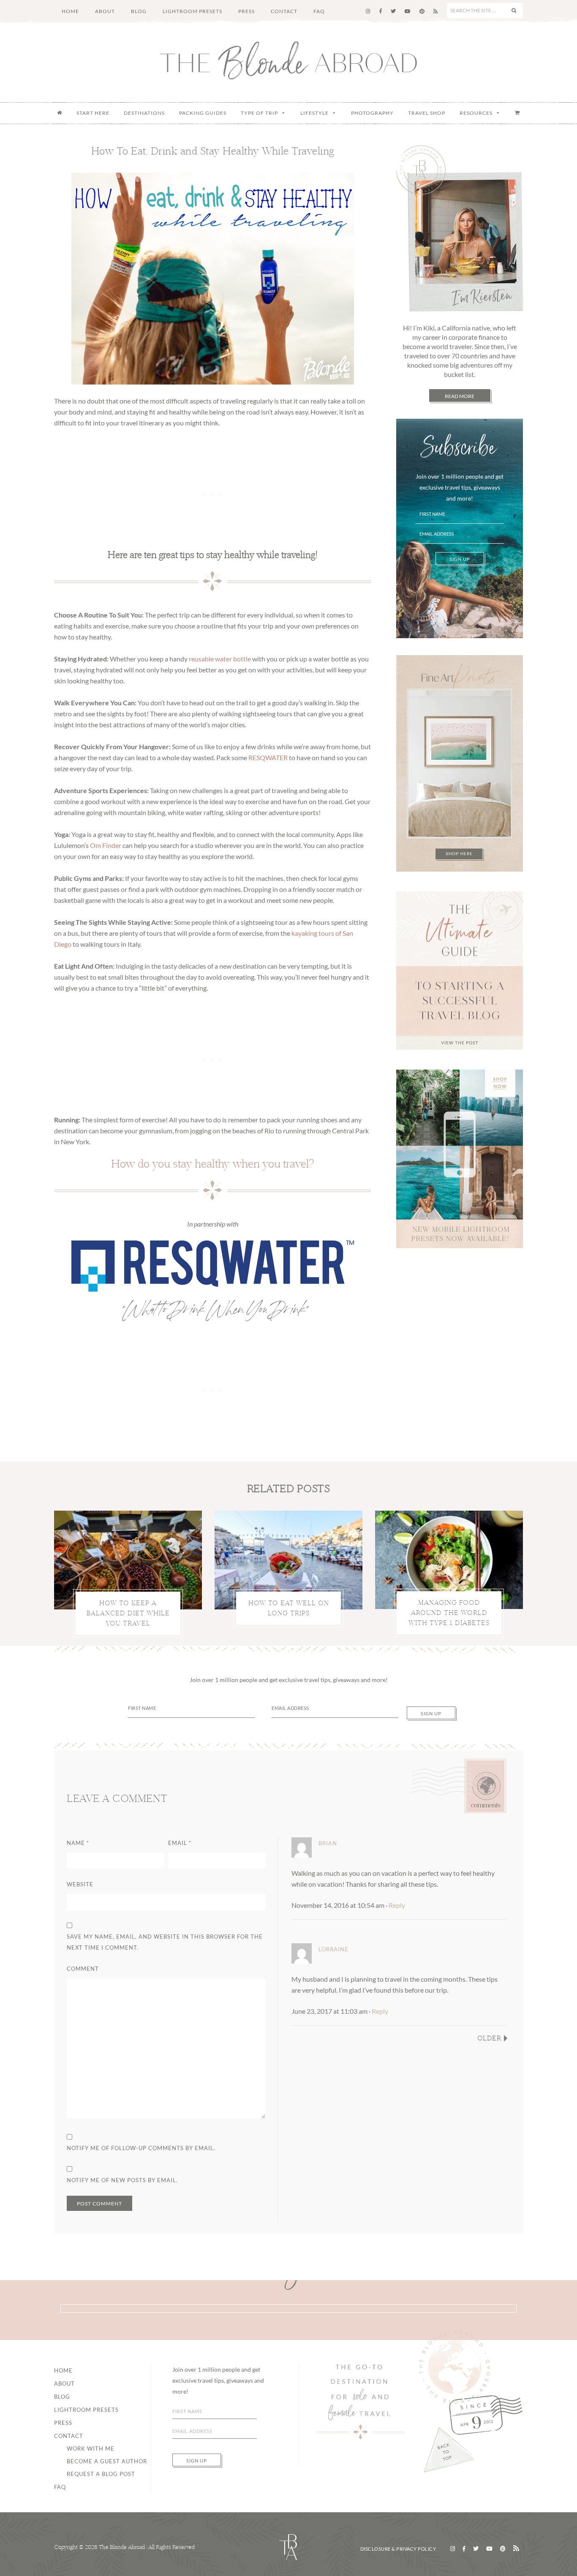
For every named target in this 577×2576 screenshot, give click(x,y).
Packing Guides (203, 113)
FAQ (60, 2487)
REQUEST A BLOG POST (101, 2474)
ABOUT (64, 2384)
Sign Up (460, 559)
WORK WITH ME (91, 2449)
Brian (328, 1843)
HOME (63, 2370)
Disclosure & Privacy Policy (398, 2549)
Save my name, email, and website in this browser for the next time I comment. (165, 1942)
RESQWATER (268, 757)
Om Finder (106, 845)
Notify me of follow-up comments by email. (141, 2148)
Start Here (93, 113)
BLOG (62, 2397)
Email (180, 1843)
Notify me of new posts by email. (122, 2180)
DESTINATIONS (144, 113)
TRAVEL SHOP (427, 113)
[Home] (60, 113)
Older (489, 2038)
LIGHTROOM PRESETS (86, 2410)
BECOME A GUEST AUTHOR (107, 2461)
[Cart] (517, 113)
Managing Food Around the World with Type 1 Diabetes (449, 1613)
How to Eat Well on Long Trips (289, 1608)
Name (78, 1843)
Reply (397, 1905)
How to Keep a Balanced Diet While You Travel (128, 1613)
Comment (83, 1969)
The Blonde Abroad (288, 60)
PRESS (63, 2423)
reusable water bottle (220, 659)
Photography (372, 113)
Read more (460, 396)
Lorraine (333, 1949)
